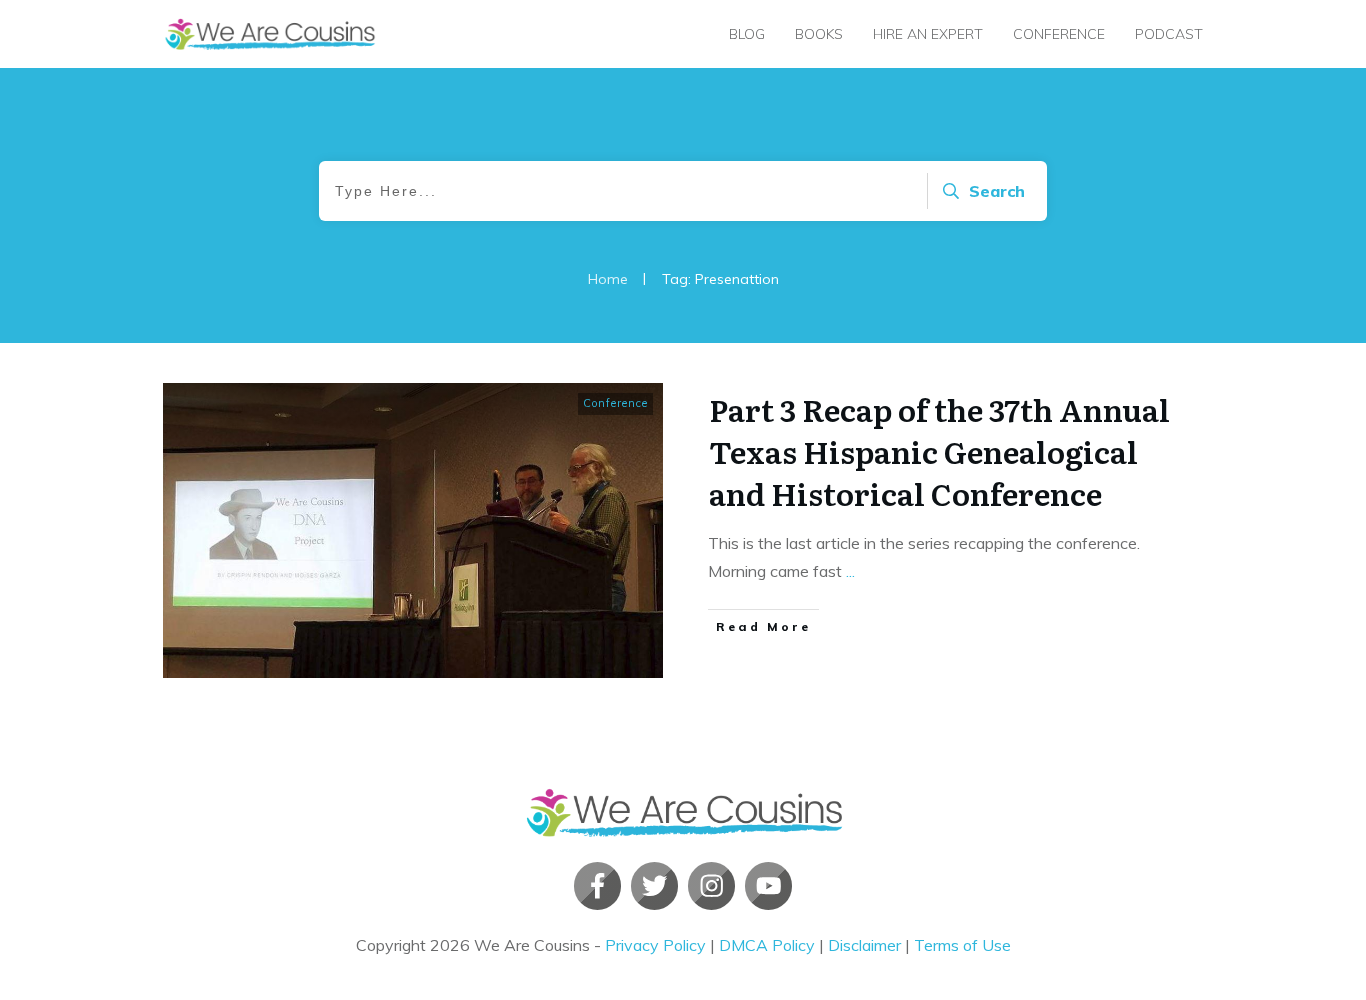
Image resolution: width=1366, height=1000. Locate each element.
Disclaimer (864, 945)
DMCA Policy (767, 945)
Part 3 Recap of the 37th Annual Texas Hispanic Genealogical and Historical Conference (939, 451)
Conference (615, 403)
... (850, 571)
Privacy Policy (655, 945)
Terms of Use (962, 945)
